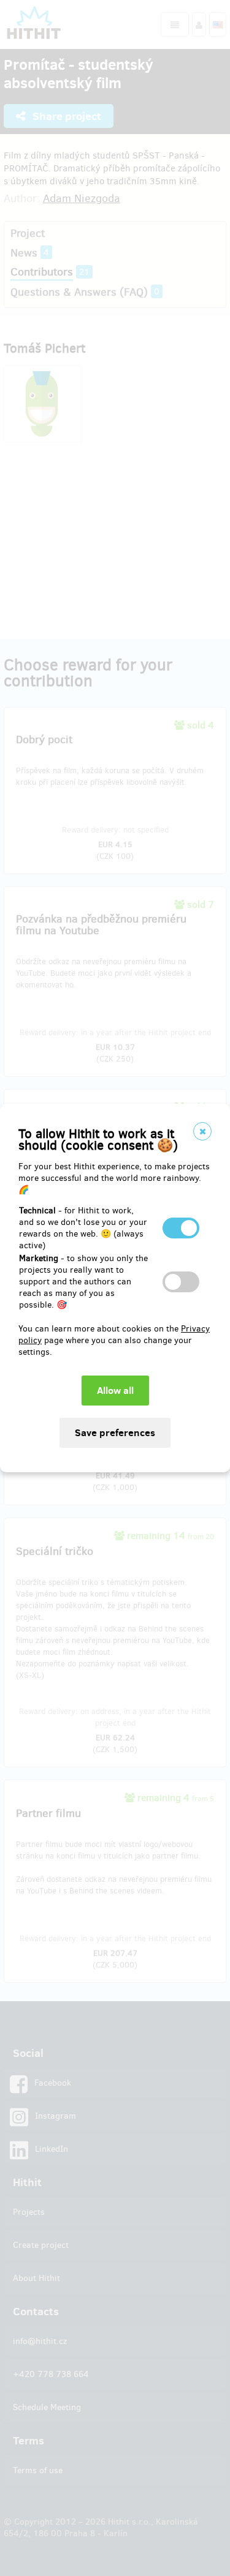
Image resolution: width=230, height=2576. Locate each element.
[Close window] (202, 1131)
